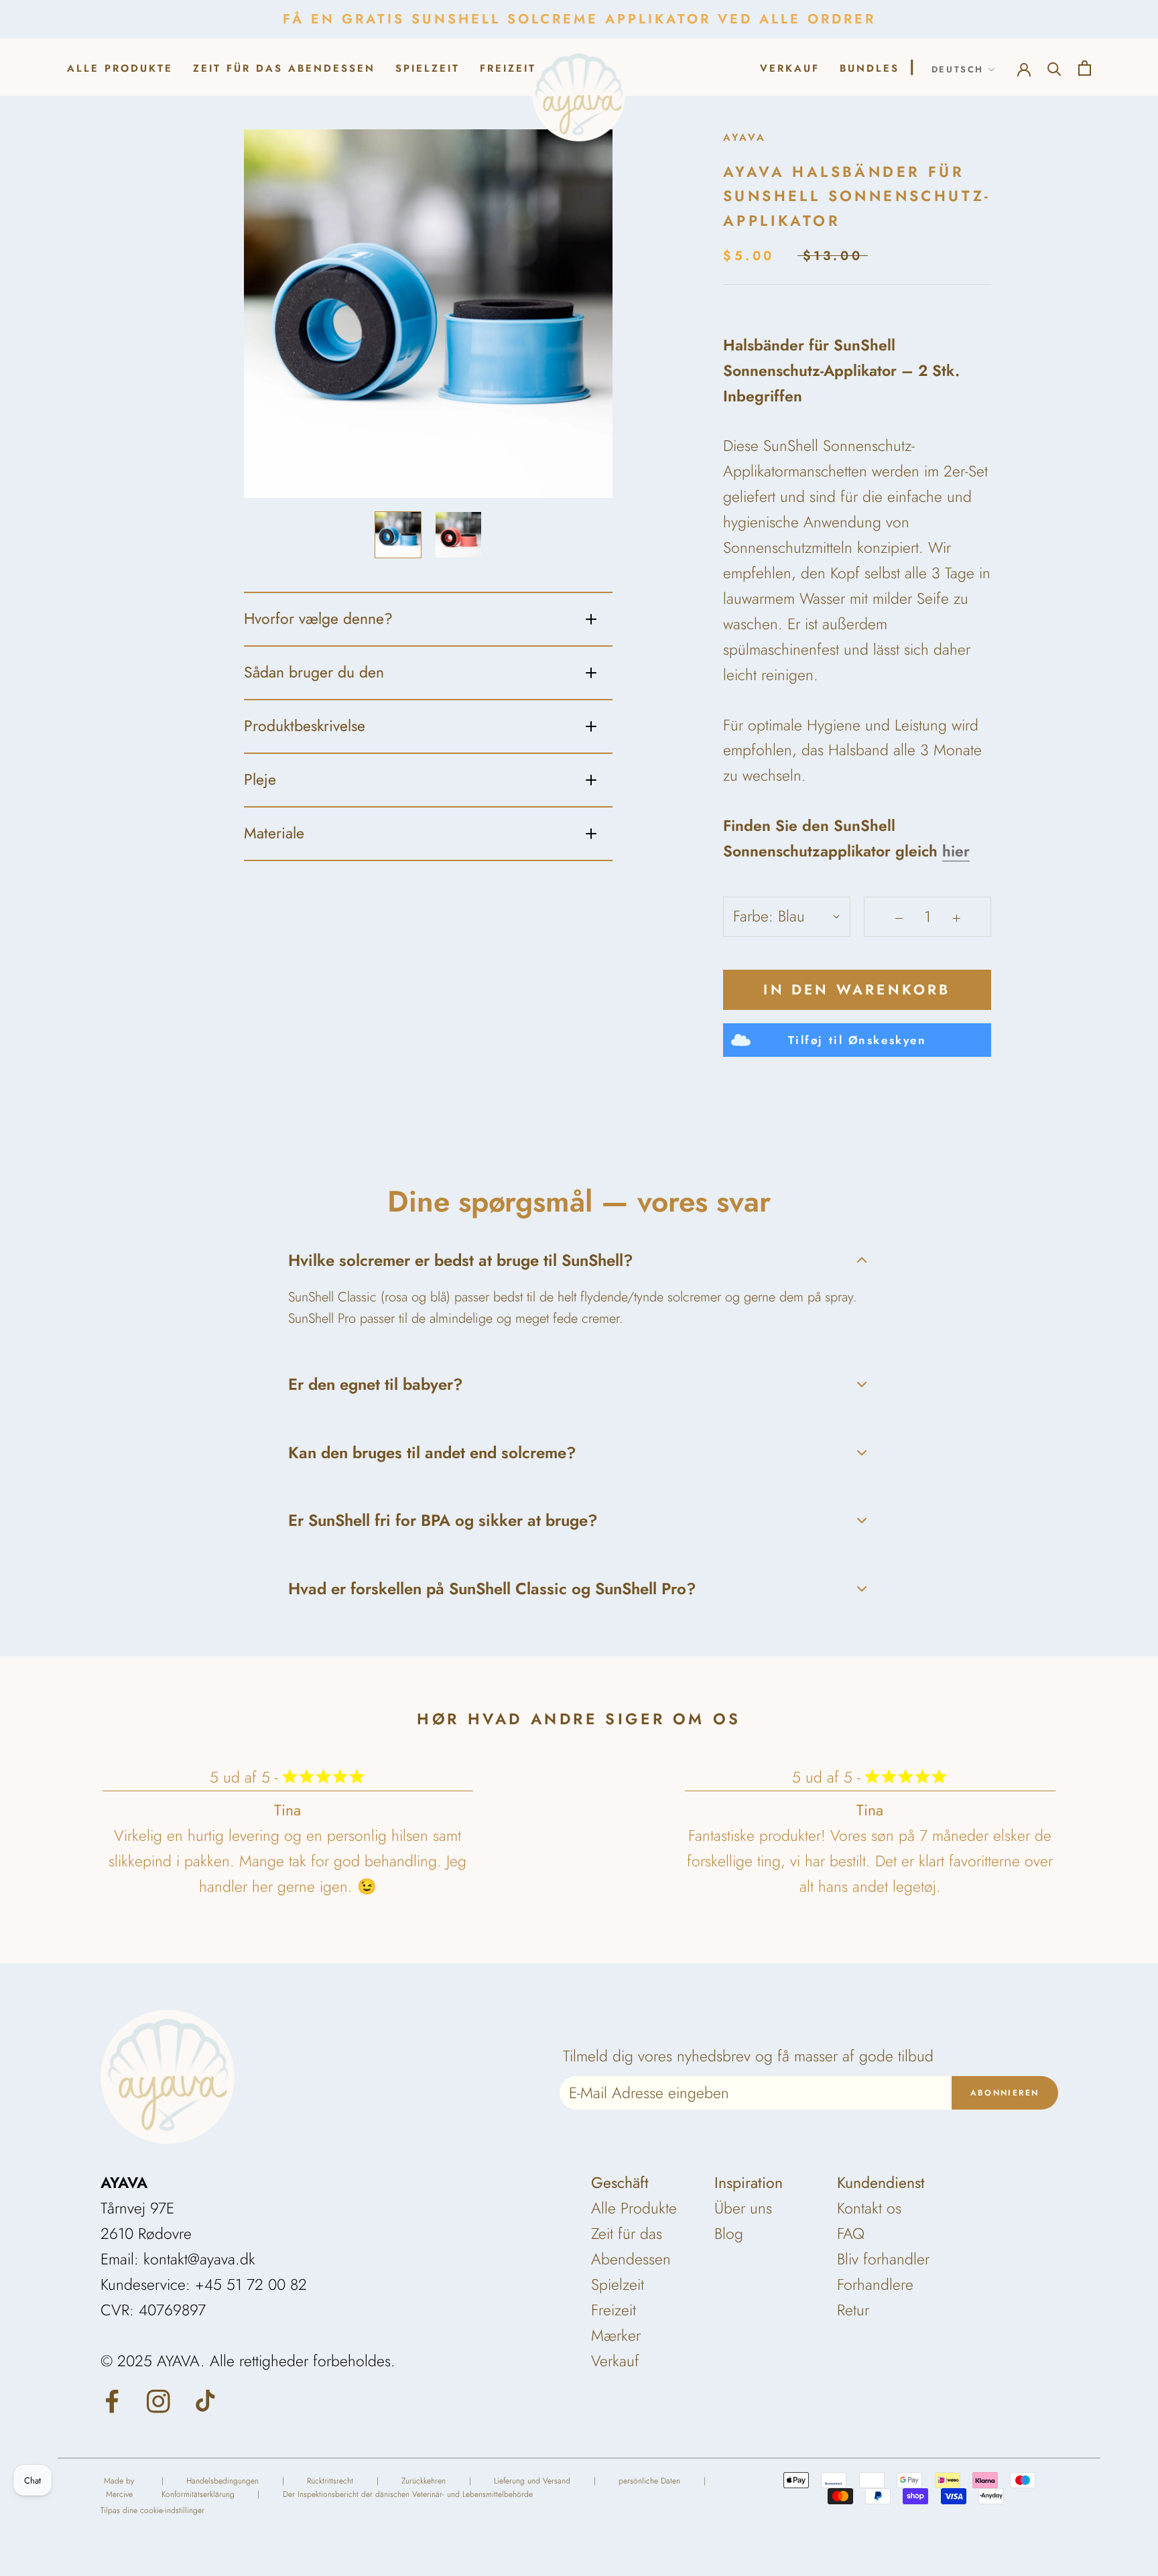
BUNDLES (870, 68)
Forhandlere (875, 2284)
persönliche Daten (649, 2481)
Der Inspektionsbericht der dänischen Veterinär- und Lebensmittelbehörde (408, 2494)
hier (956, 851)
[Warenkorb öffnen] (1085, 67)
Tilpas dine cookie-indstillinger (152, 2510)
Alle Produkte (120, 68)
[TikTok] (205, 2400)
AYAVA (745, 137)
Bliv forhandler (883, 2259)
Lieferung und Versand (532, 2481)
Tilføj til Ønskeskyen (857, 1040)
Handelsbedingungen (222, 2481)
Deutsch (958, 69)
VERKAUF (790, 68)
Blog (729, 2234)
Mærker (616, 2335)
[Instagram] (158, 2400)
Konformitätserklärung (198, 2494)
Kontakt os (869, 2208)
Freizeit (508, 68)
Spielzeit (428, 68)
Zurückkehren (424, 2481)
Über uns (743, 2208)
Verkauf (615, 2361)
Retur (853, 2310)
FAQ (851, 2234)
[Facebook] (112, 2400)
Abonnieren (1005, 2093)
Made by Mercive (119, 2488)
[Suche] (1054, 67)
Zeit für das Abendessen (284, 68)
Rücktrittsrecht (330, 2481)
